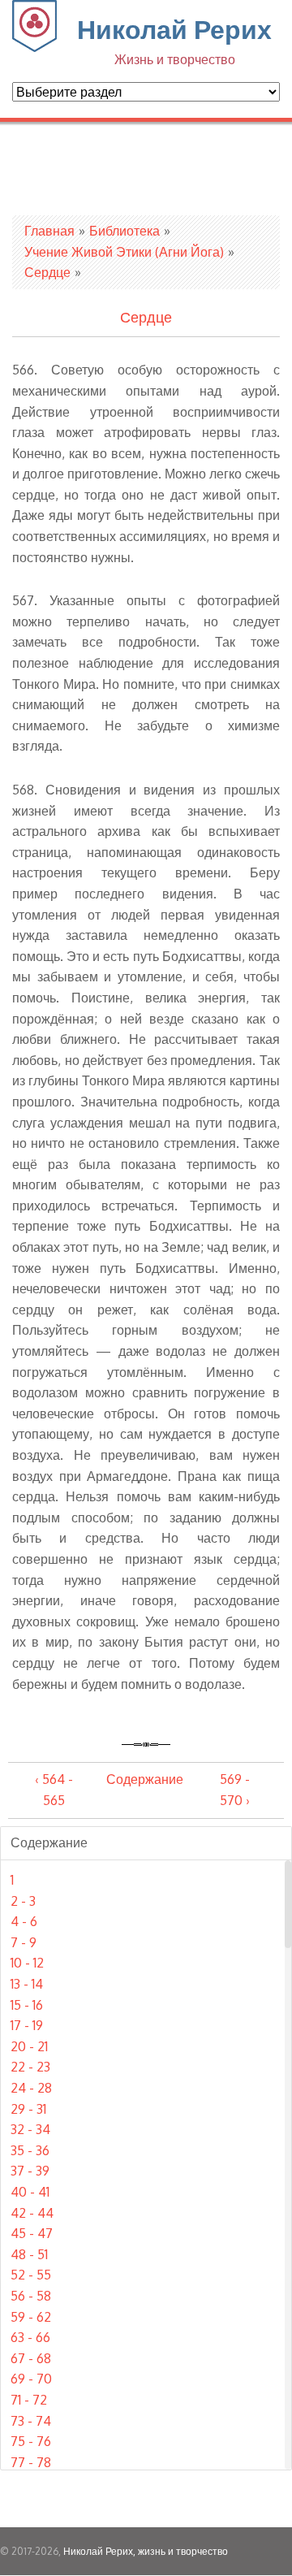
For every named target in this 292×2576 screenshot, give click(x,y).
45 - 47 (32, 2233)
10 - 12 (27, 1963)
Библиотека (125, 231)
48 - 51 (29, 2254)
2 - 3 (23, 1901)
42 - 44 (32, 2213)
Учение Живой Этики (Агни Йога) (124, 252)
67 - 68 (31, 2358)
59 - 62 (31, 2317)
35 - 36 (30, 2150)
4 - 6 (24, 1921)
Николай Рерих (174, 40)
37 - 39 (30, 2171)
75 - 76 (31, 2441)
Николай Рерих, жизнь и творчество (146, 2551)
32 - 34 (30, 2129)
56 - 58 (31, 2296)
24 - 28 (31, 2088)
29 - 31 (28, 2109)
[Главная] (34, 47)
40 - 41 (30, 2192)
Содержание (145, 1779)
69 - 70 (31, 2379)
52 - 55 (31, 2275)
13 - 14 (27, 1984)
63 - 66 (30, 2337)
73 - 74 (31, 2421)
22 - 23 (30, 2067)
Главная (49, 231)
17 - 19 (27, 2025)
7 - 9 (24, 1942)
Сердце (47, 272)
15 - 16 (27, 2005)
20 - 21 (29, 2046)
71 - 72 (29, 2400)
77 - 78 (31, 2462)
